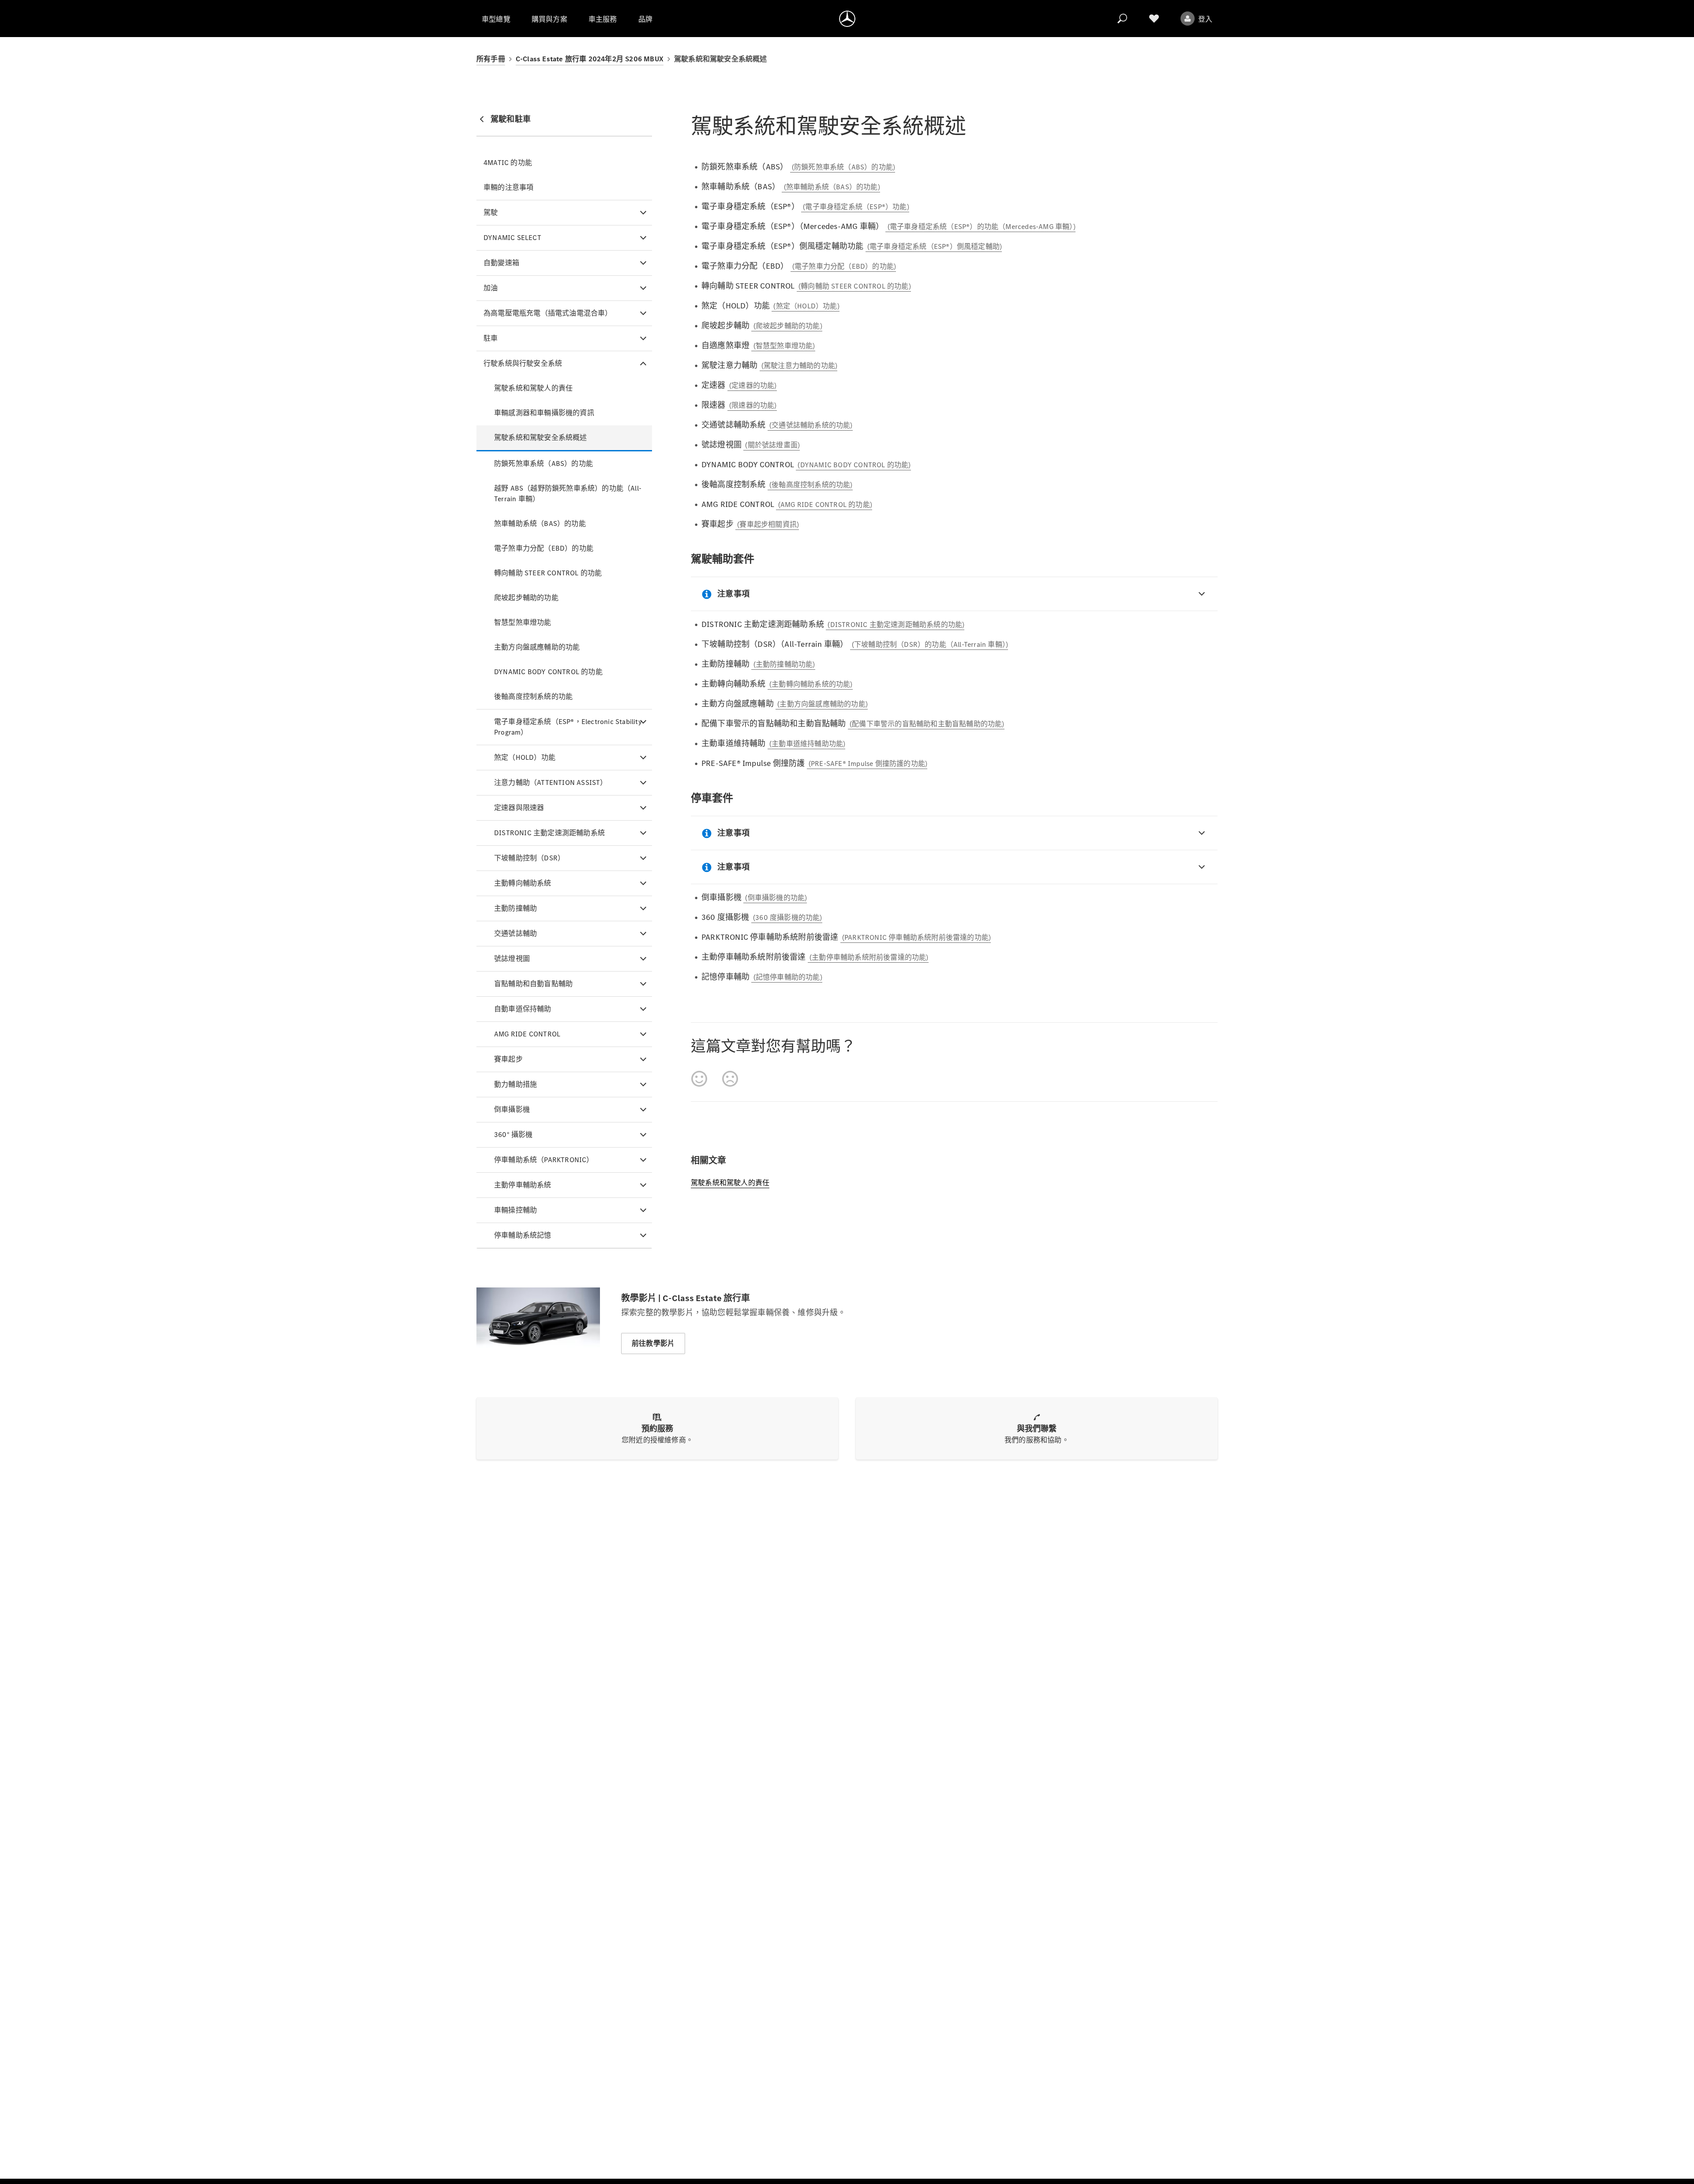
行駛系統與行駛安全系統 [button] (523, 363)
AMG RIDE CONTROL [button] (527, 1034)
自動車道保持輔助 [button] (523, 1009)
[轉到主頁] (847, 19)
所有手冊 (491, 59)
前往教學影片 (653, 1343)
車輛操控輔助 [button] (515, 1210)
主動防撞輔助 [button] (515, 908)
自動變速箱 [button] (501, 263)
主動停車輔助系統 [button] (523, 1185)
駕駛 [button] (491, 212)
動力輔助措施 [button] (515, 1084)
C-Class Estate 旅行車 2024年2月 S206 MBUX (590, 59)
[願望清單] (1154, 19)
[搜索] (1122, 19)
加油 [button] (491, 288)
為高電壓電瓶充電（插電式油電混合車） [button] (548, 313)
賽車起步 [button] (508, 1059)
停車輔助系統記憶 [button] (523, 1235)
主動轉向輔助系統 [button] (523, 883)
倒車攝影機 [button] (512, 1109)
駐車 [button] (491, 338)
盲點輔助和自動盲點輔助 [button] (533, 984)
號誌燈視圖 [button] (512, 959)
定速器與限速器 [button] (519, 808)
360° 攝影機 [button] (513, 1135)
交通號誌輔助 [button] (515, 933)
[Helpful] (699, 1079)
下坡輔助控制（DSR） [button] (529, 858)
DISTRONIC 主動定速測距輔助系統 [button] (549, 833)
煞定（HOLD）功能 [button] (525, 757)
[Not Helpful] (730, 1079)
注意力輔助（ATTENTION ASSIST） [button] (551, 782)
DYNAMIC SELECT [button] (512, 238)
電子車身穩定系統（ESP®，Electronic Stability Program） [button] (568, 727)
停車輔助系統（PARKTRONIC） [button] (544, 1160)
